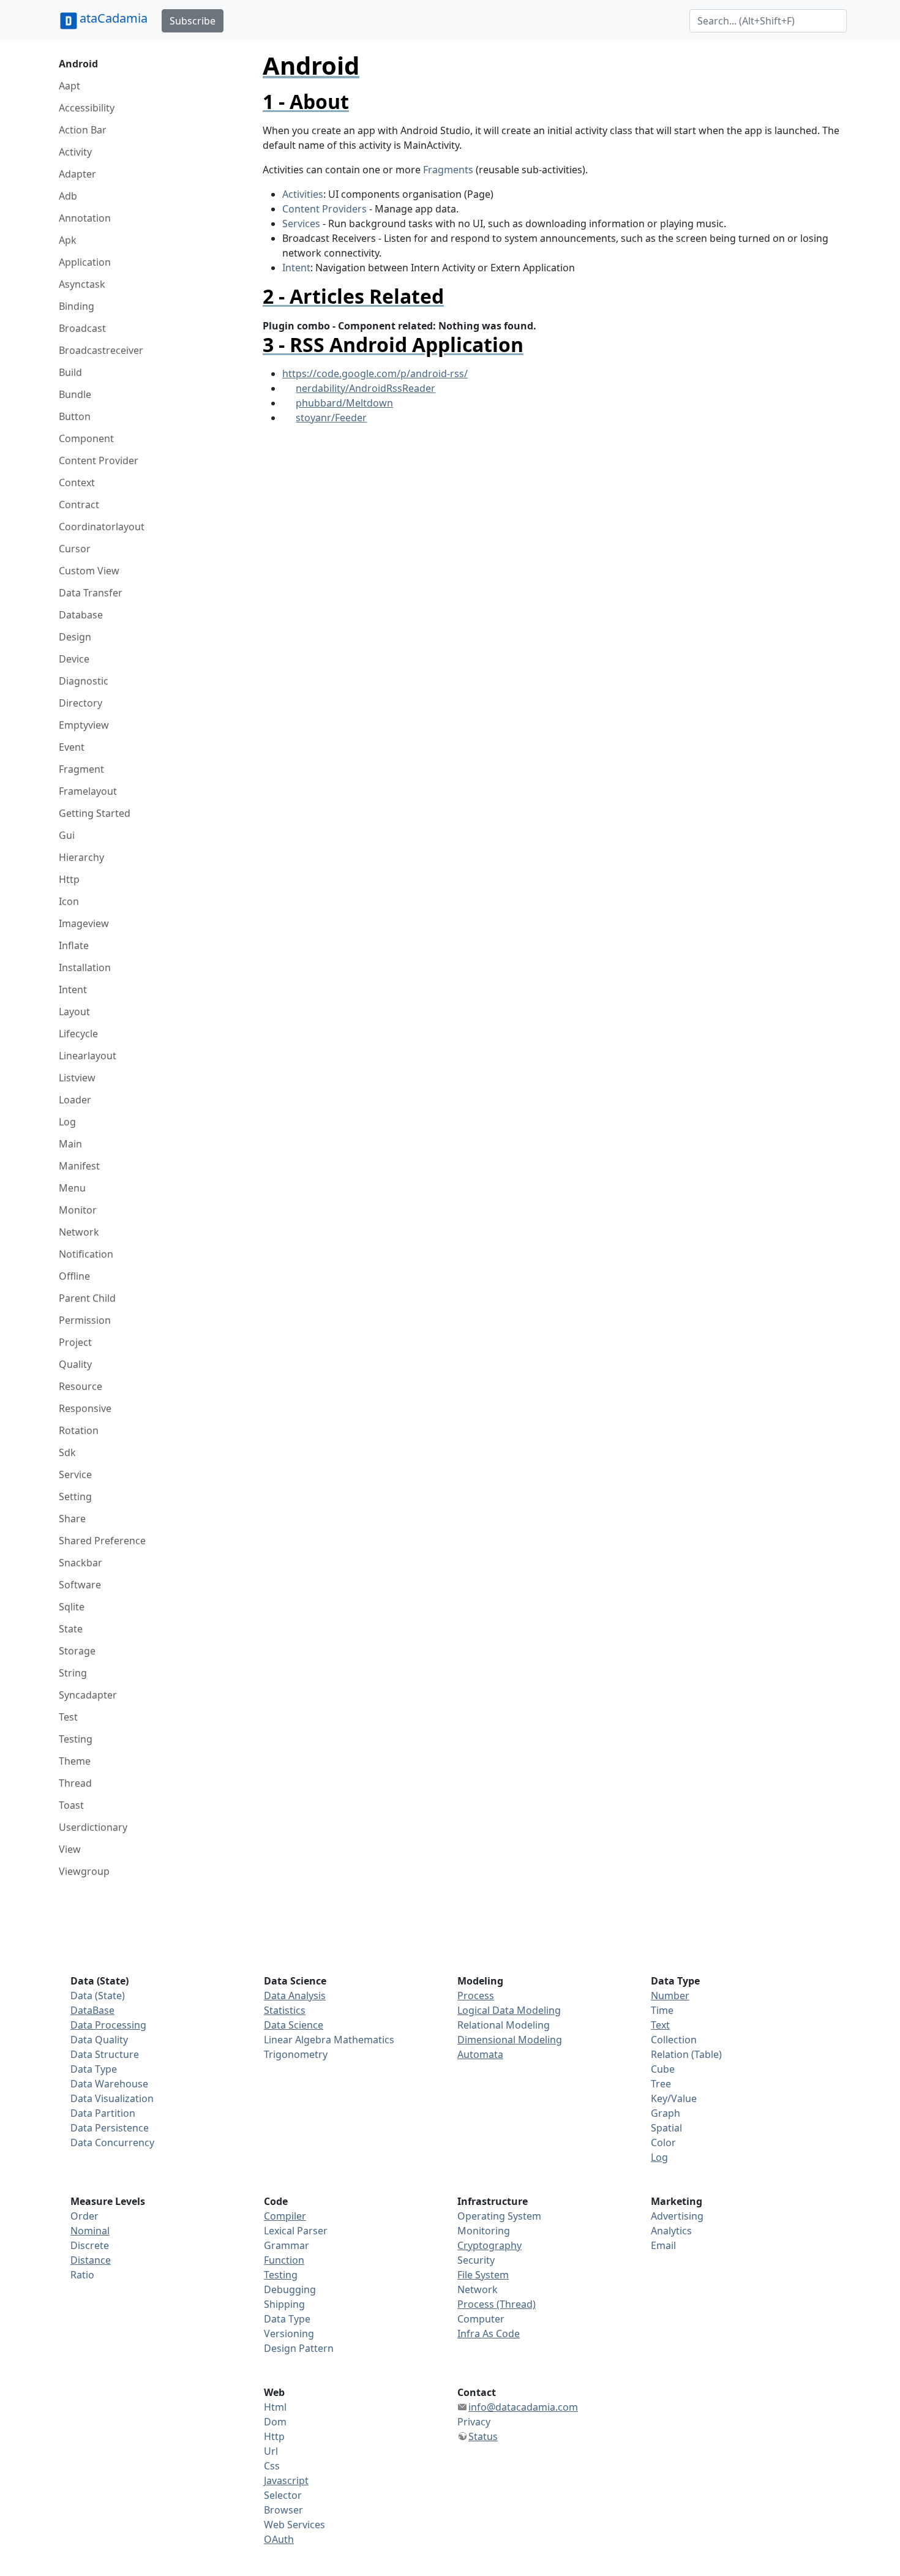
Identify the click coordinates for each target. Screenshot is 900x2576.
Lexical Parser (296, 2231)
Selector (283, 2495)
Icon (69, 901)
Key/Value (674, 2098)
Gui (67, 835)
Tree (661, 2084)
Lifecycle (78, 1034)
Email (663, 2245)
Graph (666, 2113)
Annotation (85, 218)
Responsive (85, 1408)
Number (670, 1996)
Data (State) (98, 1996)
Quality (75, 1364)
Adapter (77, 174)
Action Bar (83, 130)
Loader (75, 1100)
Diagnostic (84, 681)
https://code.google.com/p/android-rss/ (375, 374)
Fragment (81, 769)
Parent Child (87, 1298)
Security (476, 2260)
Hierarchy (81, 857)
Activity (75, 152)
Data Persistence (110, 2128)
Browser (283, 2510)
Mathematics (364, 2040)
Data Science (294, 2025)
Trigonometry (296, 2054)
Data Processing (108, 2025)
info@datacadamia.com (523, 2407)
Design (75, 637)
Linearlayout (88, 1056)
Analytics (671, 2231)
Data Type (94, 2069)
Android (78, 64)
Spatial (666, 2128)
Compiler (285, 2216)
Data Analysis (295, 1996)
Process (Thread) (497, 2304)
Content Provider (99, 460)
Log (67, 1122)
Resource (81, 1386)
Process (476, 1996)
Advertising (677, 2216)
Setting (75, 1496)
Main (70, 1144)
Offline (74, 1276)
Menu (72, 1188)
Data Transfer (91, 593)
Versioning (289, 2334)
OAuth (279, 2539)
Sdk (67, 1452)
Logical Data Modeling (509, 2010)
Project (75, 1342)
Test (68, 1717)
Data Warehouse (109, 2084)
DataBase (92, 2010)
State (71, 1629)
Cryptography (489, 2245)
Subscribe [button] (193, 21)
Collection (674, 2040)
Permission (85, 1320)
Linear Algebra (298, 2040)
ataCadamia (114, 18)
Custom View (89, 571)
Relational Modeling (504, 2025)
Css (272, 2466)
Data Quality (99, 2040)
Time (662, 2010)
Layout (74, 1012)
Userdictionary (93, 1827)
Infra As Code (489, 2334)
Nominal (90, 2231)
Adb (68, 196)
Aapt (69, 86)
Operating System (499, 2216)
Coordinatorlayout (102, 527)
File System (483, 2275)
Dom (275, 2422)
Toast (71, 1805)
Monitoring (484, 2231)
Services (301, 223)
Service (75, 1474)
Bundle (75, 394)
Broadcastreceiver (101, 350)
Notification (86, 1254)
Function (284, 2260)
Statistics (285, 2010)
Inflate (74, 945)
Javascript (286, 2480)
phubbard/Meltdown (344, 403)
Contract (79, 505)
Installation (85, 967)
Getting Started (95, 813)
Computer (481, 2319)
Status (483, 2436)
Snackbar (81, 1563)
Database (81, 615)
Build (70, 372)
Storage (77, 1651)
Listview (77, 1078)
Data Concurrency (112, 2142)
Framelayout (88, 791)
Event (72, 747)
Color (663, 2142)
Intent (73, 989)
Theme (75, 1761)
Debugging (290, 2289)
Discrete (90, 2245)
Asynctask (82, 284)
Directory (81, 703)
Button (75, 416)
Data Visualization (112, 2098)
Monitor (78, 1210)
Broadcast (82, 328)
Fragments (448, 170)
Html (275, 2407)
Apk (68, 240)
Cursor (75, 549)
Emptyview (84, 725)
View (70, 1849)
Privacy (474, 2422)
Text (660, 2025)
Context (77, 483)
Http (69, 879)
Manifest (79, 1166)
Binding (77, 306)
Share (72, 1519)
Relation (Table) (686, 2054)
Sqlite (72, 1607)
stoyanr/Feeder (331, 418)
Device (74, 659)
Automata (480, 2054)
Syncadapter (88, 1695)
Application (85, 262)
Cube (663, 2069)
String (73, 1673)
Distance (91, 2260)
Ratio (82, 2275)
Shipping (284, 2304)
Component (86, 438)
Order (84, 2216)
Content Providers (324, 209)
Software (80, 1585)
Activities (303, 194)
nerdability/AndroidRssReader (366, 388)
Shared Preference (102, 1541)
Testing (76, 1739)
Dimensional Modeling (510, 2040)
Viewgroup (84, 1871)
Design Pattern (299, 2348)
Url (271, 2451)
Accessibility (87, 108)
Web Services (294, 2525)
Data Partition (103, 2113)
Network (79, 1232)
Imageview (84, 923)
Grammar (287, 2245)
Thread (75, 1783)
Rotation (79, 1430)
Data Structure (105, 2054)
